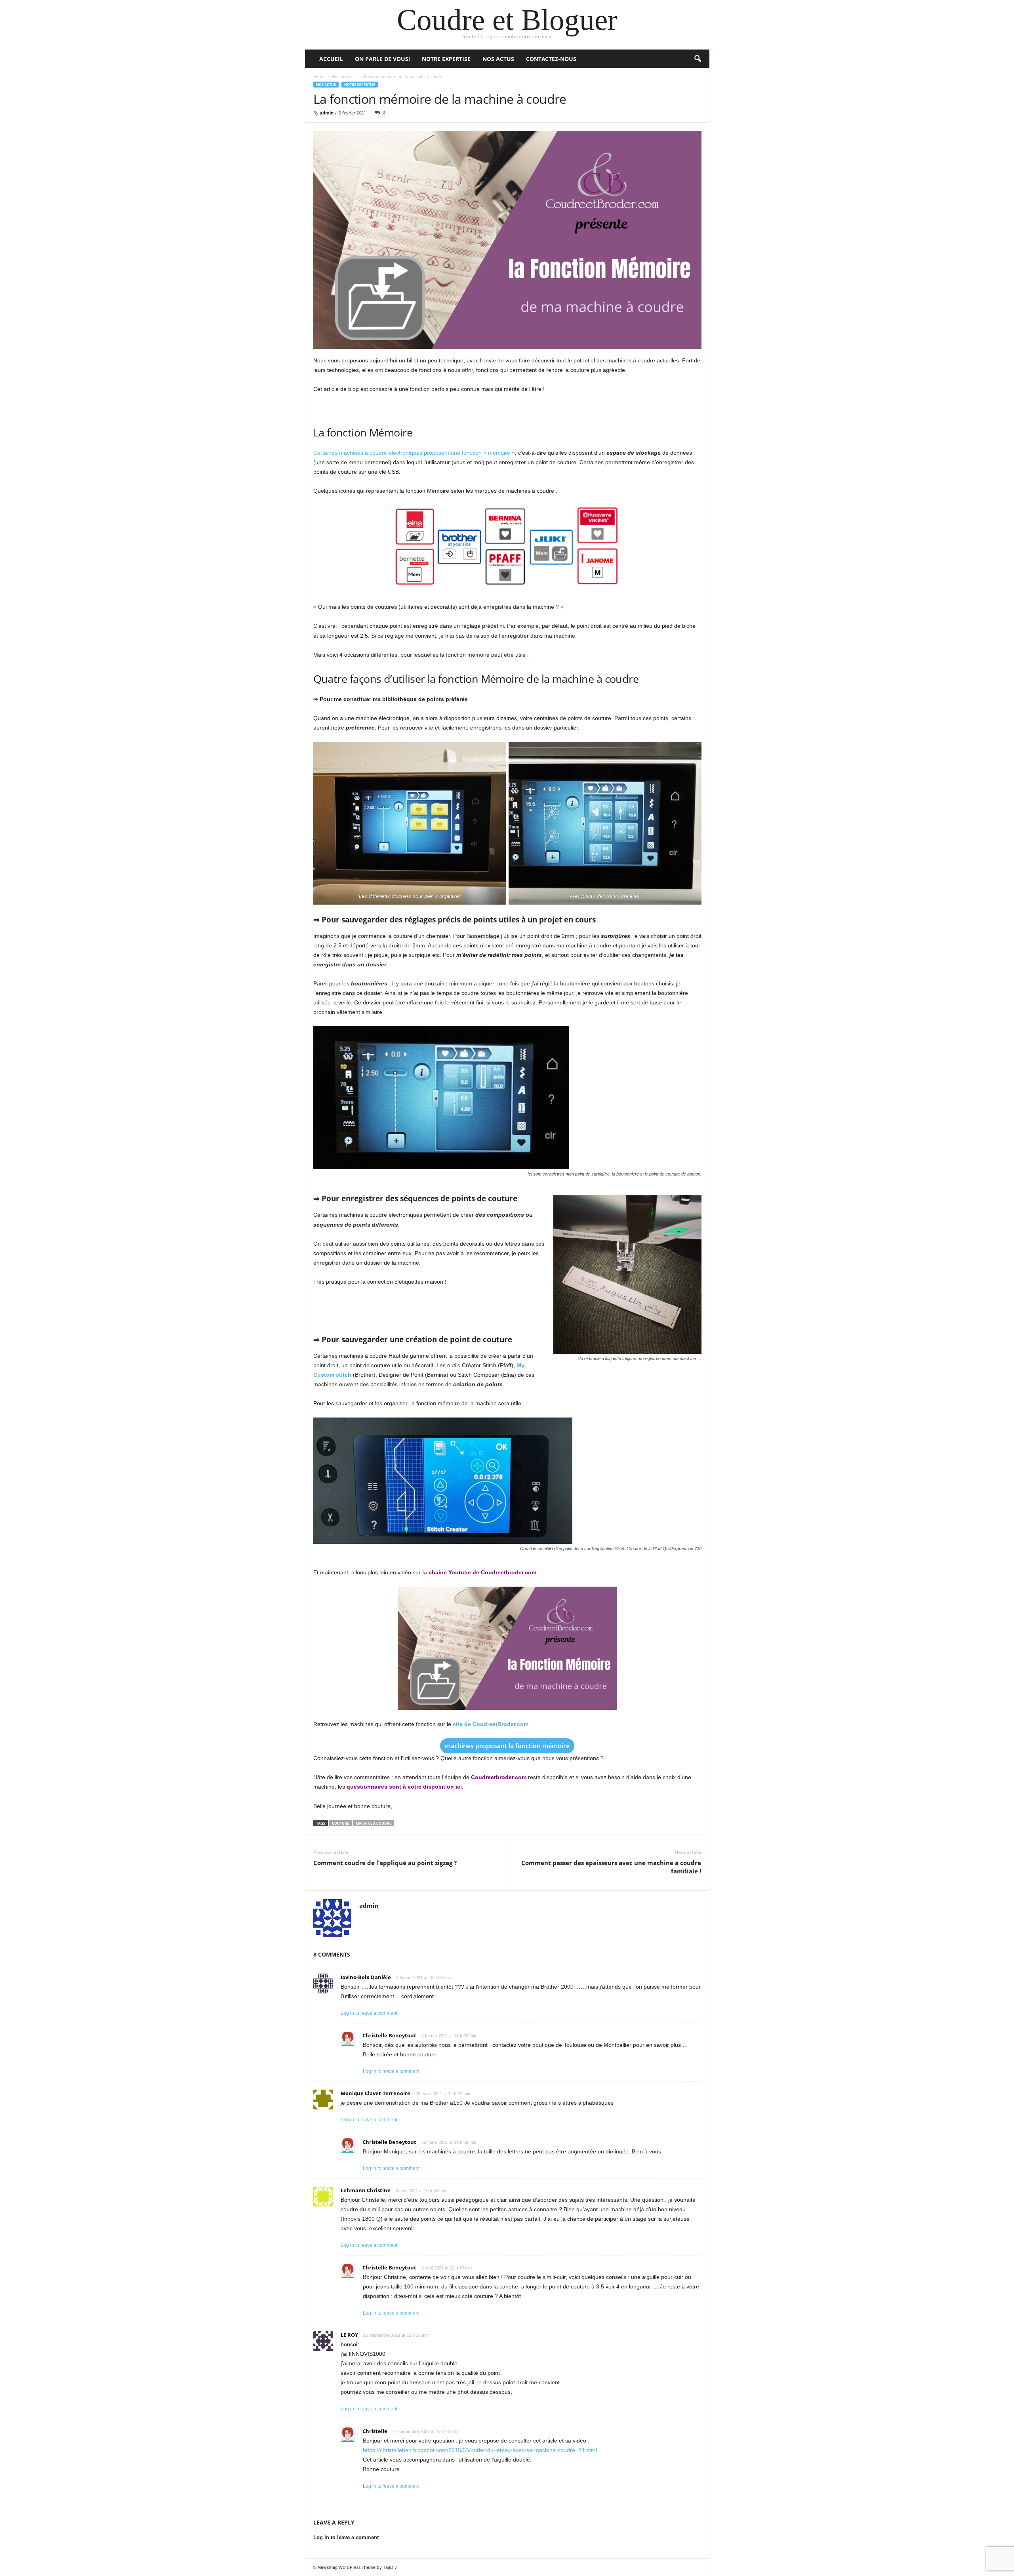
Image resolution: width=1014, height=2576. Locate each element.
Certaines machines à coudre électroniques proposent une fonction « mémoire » (414, 453)
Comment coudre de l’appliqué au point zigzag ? (385, 1863)
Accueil (331, 59)
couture (340, 1823)
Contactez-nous (551, 59)
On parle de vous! (382, 59)
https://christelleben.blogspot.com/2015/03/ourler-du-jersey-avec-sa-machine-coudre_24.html (480, 2450)
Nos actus (498, 59)
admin (327, 113)
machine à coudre (374, 1823)
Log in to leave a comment (369, 2013)
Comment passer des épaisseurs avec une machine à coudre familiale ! (611, 1867)
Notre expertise (446, 59)
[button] (698, 59)
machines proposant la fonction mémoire (507, 1746)
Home (319, 76)
